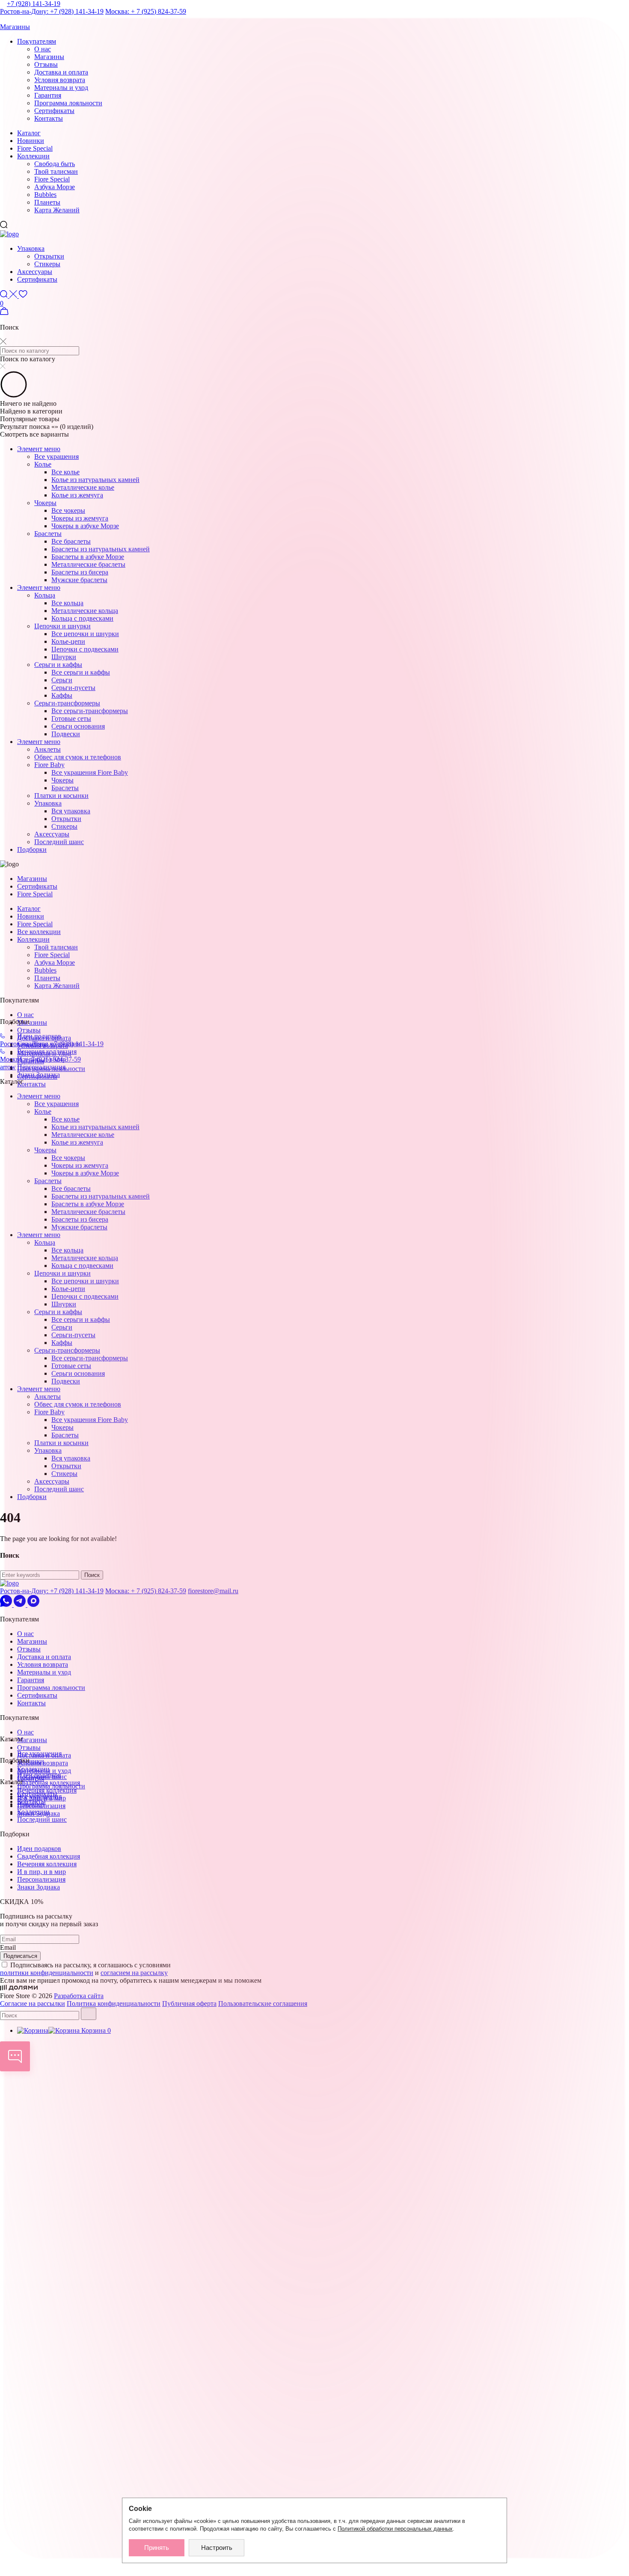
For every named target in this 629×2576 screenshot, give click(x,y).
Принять (157, 2548)
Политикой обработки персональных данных (395, 2529)
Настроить (217, 2548)
